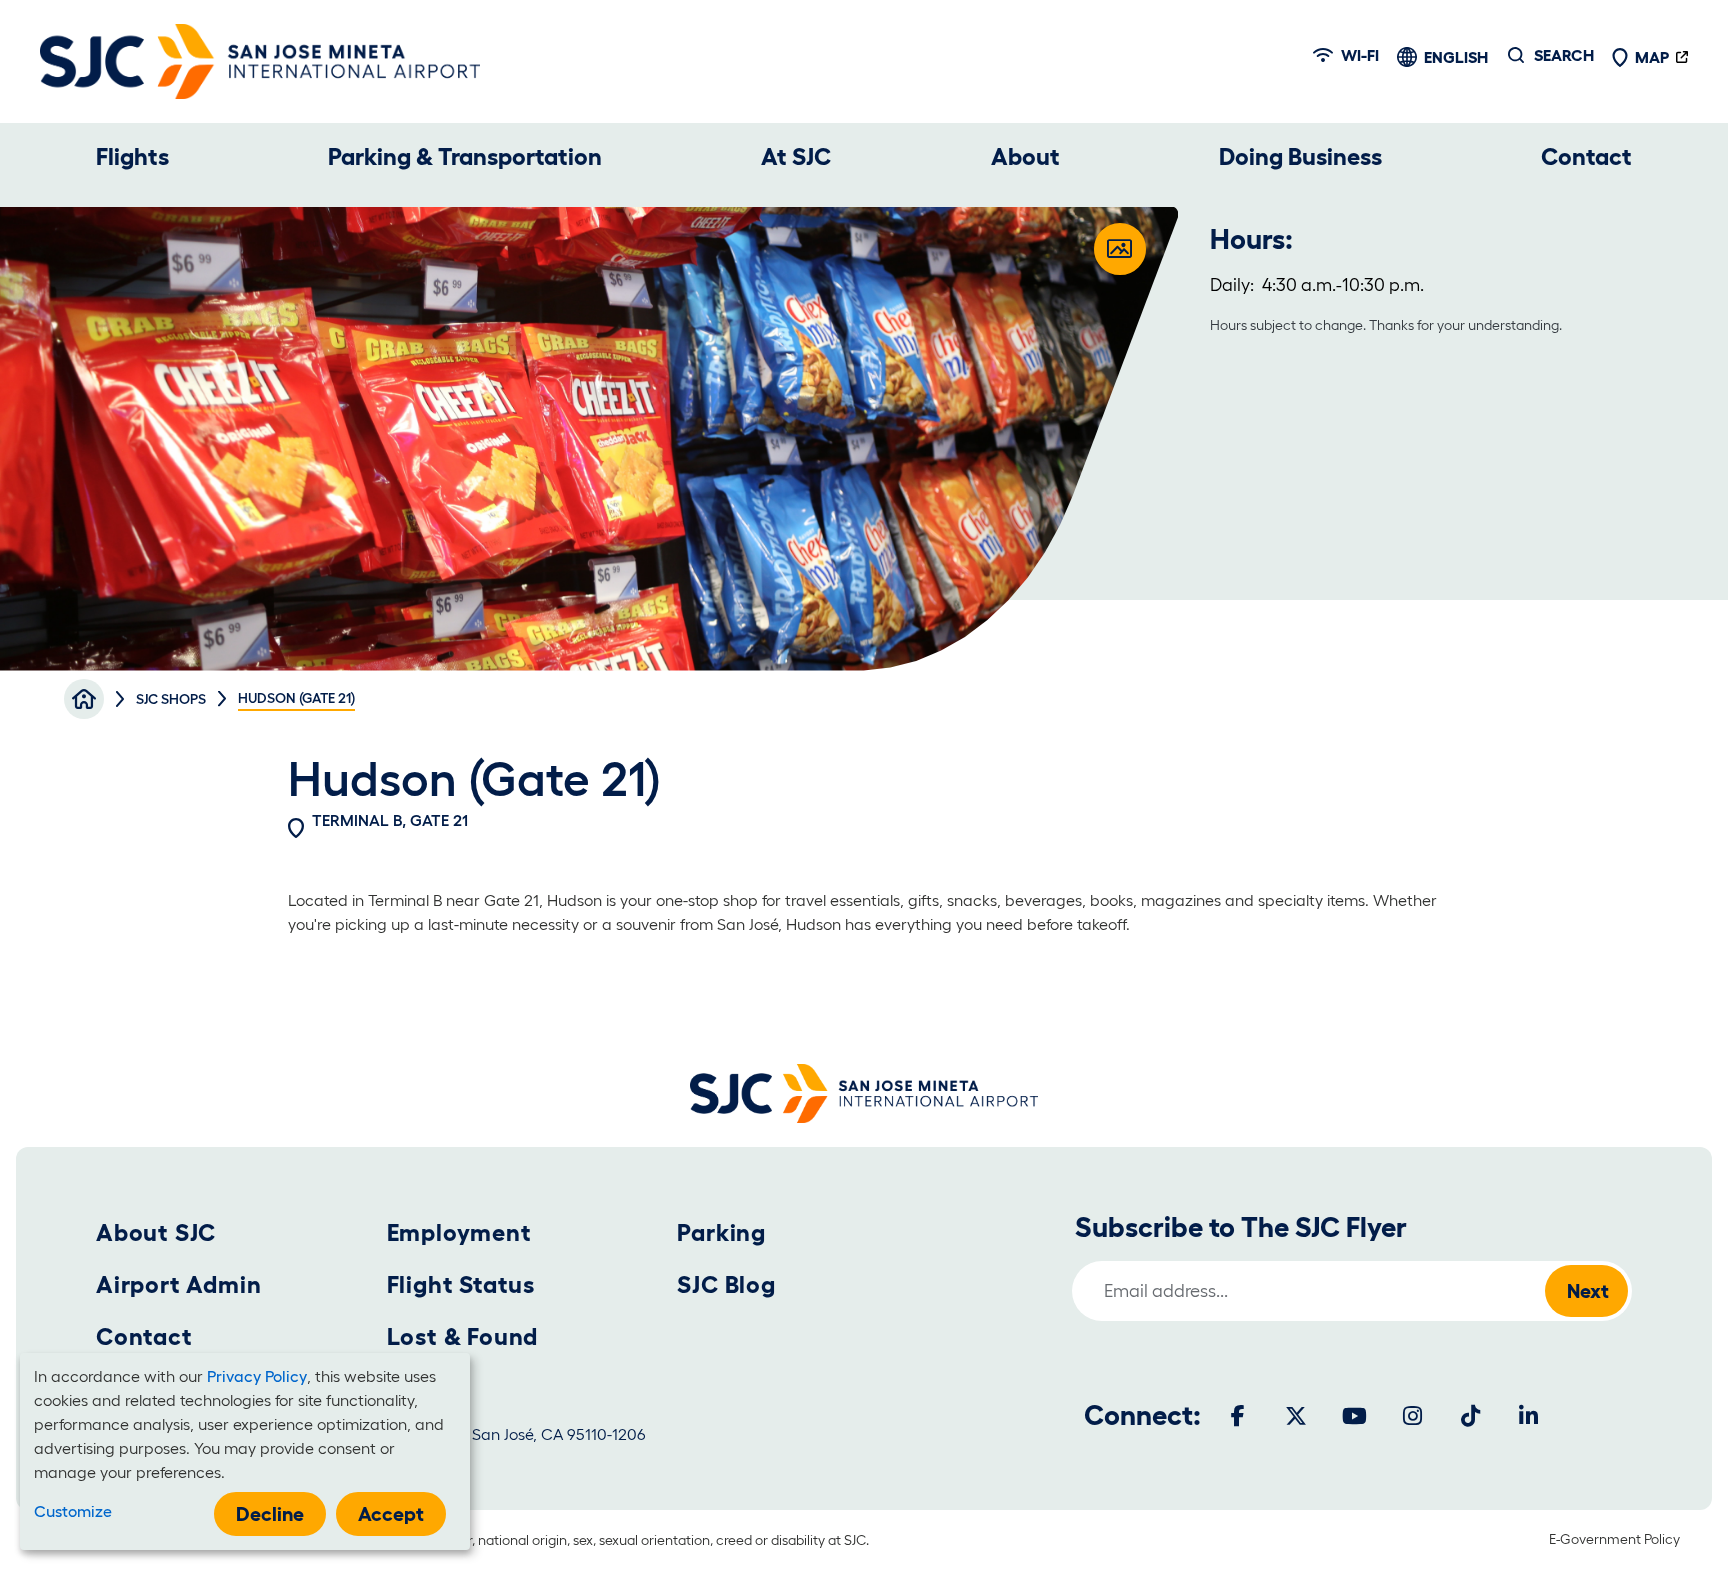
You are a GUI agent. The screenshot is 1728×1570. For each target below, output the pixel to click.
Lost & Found (463, 1336)
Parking (721, 1232)
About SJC (156, 1232)
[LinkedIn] (1528, 1416)
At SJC (796, 156)
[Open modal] (1120, 249)
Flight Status (461, 1284)
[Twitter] (1296, 1416)
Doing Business (1300, 156)
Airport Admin (178, 1284)
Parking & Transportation (465, 156)
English (1456, 57)
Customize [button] (73, 1511)
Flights (132, 156)
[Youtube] (1354, 1416)
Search (1564, 55)
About (1025, 156)
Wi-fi (1360, 55)
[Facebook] (1238, 1416)
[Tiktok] (1470, 1416)
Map (1652, 57)
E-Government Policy (1614, 1539)
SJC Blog (726, 1284)
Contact (1586, 156)
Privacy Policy (257, 1376)
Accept (391, 1514)
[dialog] (245, 1451)
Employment (459, 1232)
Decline (270, 1514)
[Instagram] (1412, 1416)
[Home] (260, 61)
